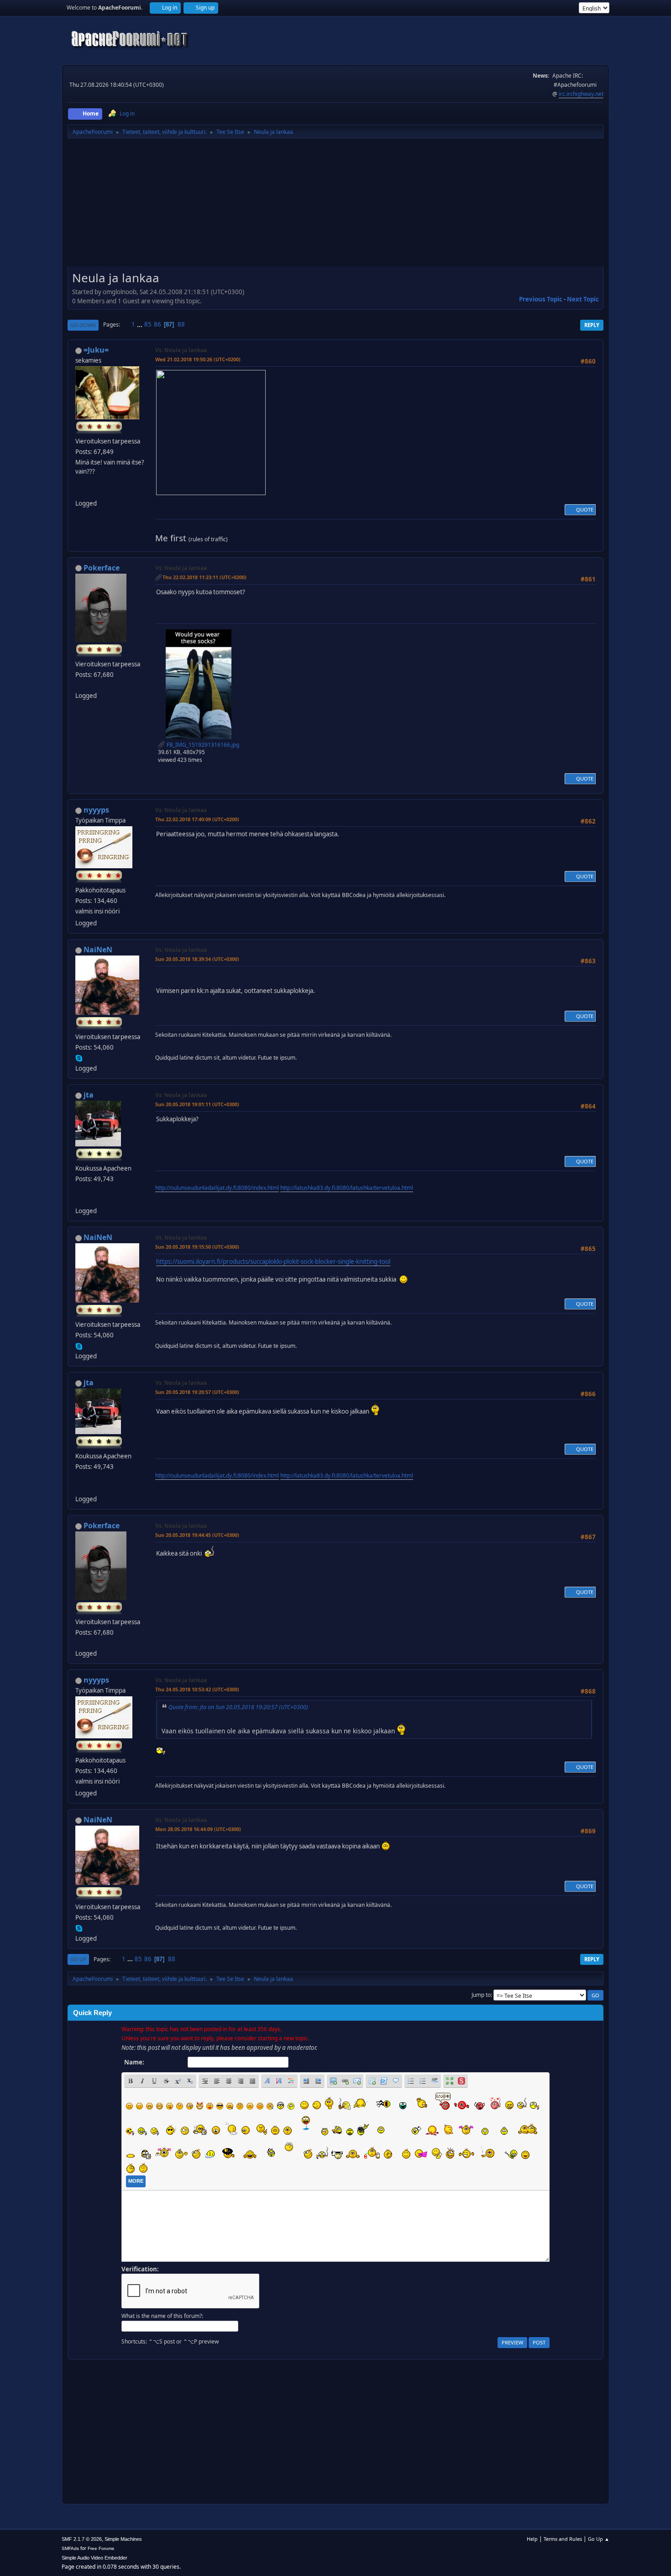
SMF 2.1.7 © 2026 (82, 2539)
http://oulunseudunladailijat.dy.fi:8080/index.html (217, 1188)
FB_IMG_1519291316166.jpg (202, 745)
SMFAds (70, 2548)
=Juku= (96, 350)
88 (181, 324)
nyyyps (96, 810)
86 (157, 324)
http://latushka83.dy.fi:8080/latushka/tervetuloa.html (347, 1188)
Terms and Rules (563, 2539)
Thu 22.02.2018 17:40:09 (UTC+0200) (197, 819)
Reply (592, 325)
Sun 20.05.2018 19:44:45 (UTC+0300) (197, 1535)
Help (532, 2539)
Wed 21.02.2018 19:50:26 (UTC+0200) (198, 359)
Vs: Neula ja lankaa (181, 350)
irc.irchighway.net (581, 94)
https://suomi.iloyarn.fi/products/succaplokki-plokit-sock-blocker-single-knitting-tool (273, 1262)
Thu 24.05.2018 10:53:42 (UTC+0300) (197, 1689)
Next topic (583, 299)
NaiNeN (98, 950)
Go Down (83, 325)
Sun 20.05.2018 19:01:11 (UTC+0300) (197, 1104)
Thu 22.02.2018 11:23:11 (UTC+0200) (204, 577)
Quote (585, 509)
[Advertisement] (335, 206)
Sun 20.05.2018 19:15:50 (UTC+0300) (197, 1247)
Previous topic (541, 299)
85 (148, 324)
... (140, 324)
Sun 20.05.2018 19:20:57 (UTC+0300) (197, 1392)
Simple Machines (123, 2539)
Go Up (78, 1959)
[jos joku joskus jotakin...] (79, 492)
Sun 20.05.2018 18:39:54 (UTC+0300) (197, 959)
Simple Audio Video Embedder (94, 2558)
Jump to (481, 1995)
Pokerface (102, 568)
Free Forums (101, 2548)
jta (89, 1095)
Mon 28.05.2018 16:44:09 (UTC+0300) (198, 1829)
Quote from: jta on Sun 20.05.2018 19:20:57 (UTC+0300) (238, 1707)
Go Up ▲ (599, 2539)
